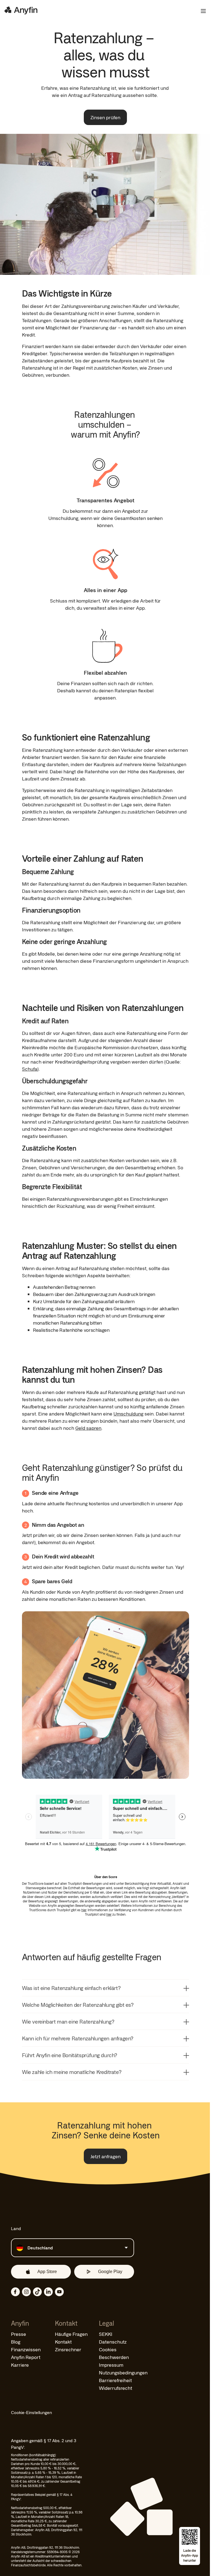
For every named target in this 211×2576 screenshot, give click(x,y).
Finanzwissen (26, 2349)
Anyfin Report (26, 2357)
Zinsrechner (68, 2349)
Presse (19, 2334)
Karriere (20, 2365)
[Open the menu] (201, 11)
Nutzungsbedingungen (123, 2372)
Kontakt (63, 2342)
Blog (16, 2342)
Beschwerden (114, 2357)
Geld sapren (88, 1428)
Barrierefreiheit (115, 2380)
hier (84, 1910)
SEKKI (106, 2334)
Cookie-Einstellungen (31, 2412)
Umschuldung (128, 1414)
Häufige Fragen (71, 2334)
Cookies (108, 2349)
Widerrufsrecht (116, 2388)
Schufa (30, 1069)
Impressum (111, 2365)
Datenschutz (113, 2342)
